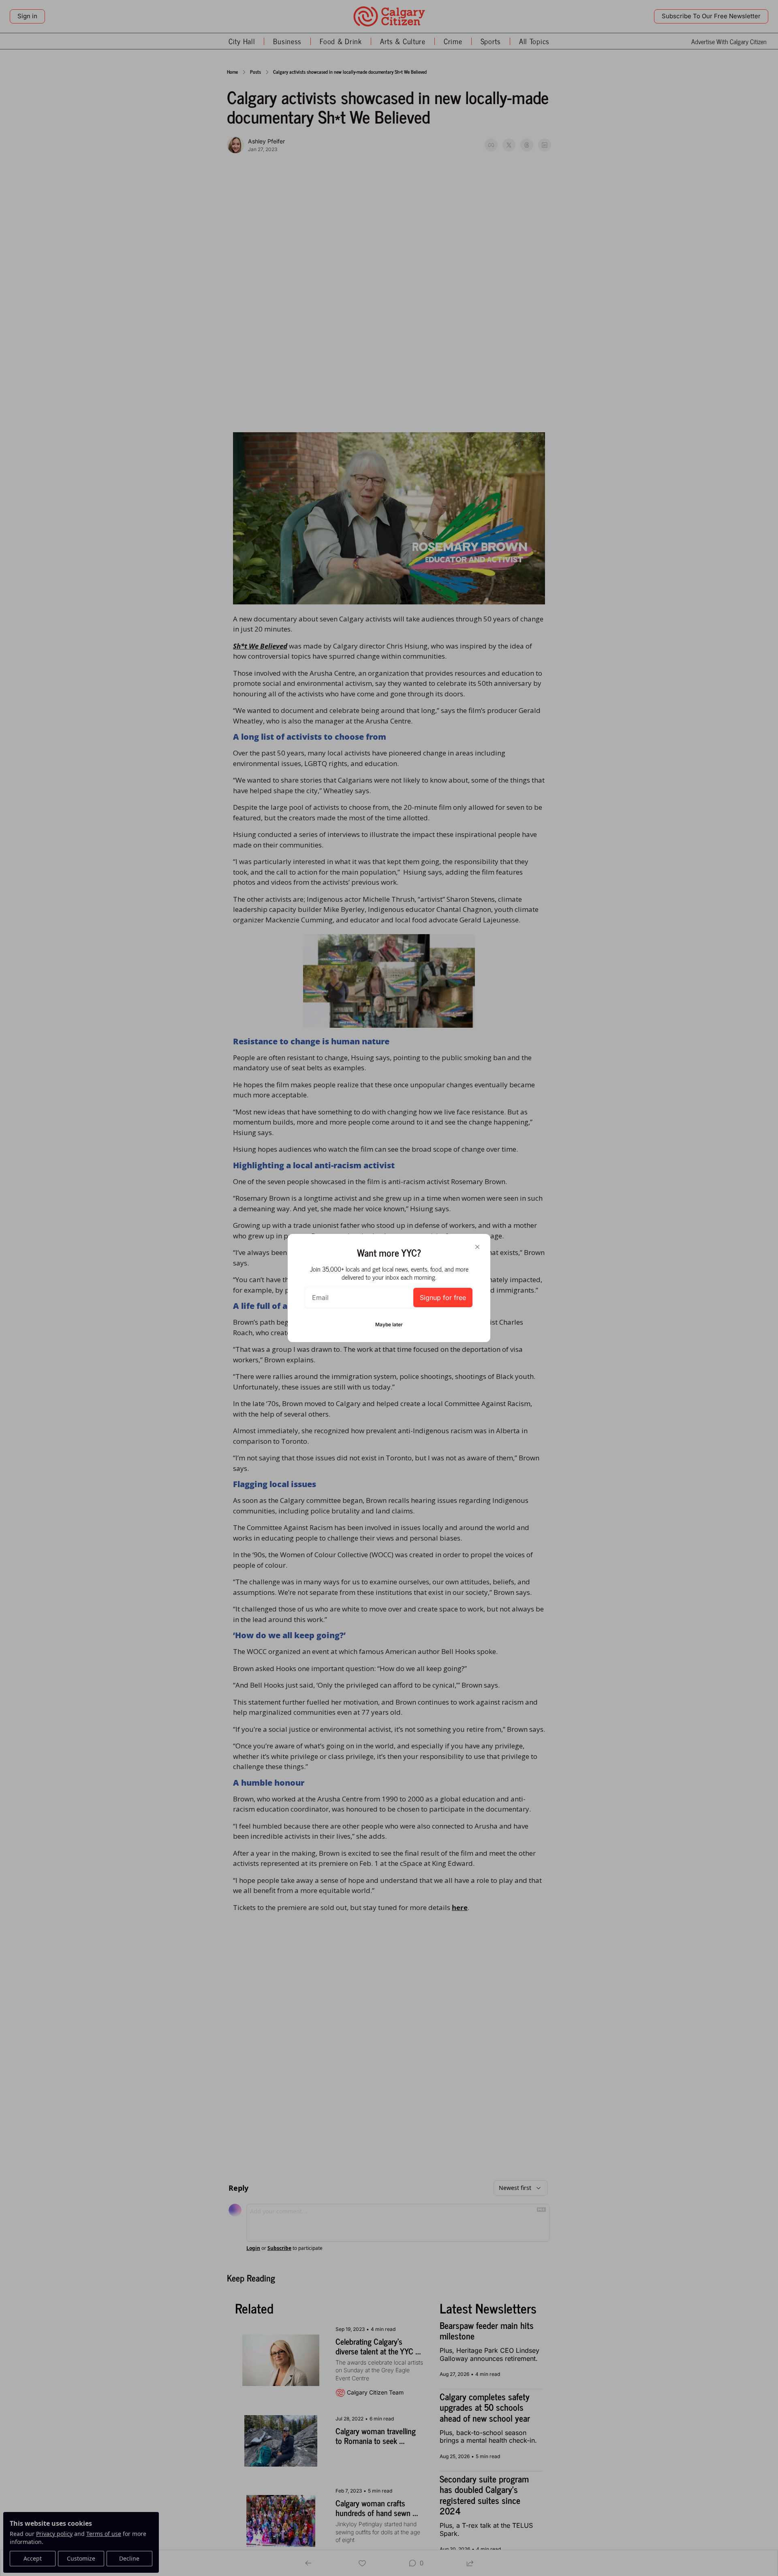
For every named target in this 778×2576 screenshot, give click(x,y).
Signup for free (443, 1298)
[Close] (477, 1247)
